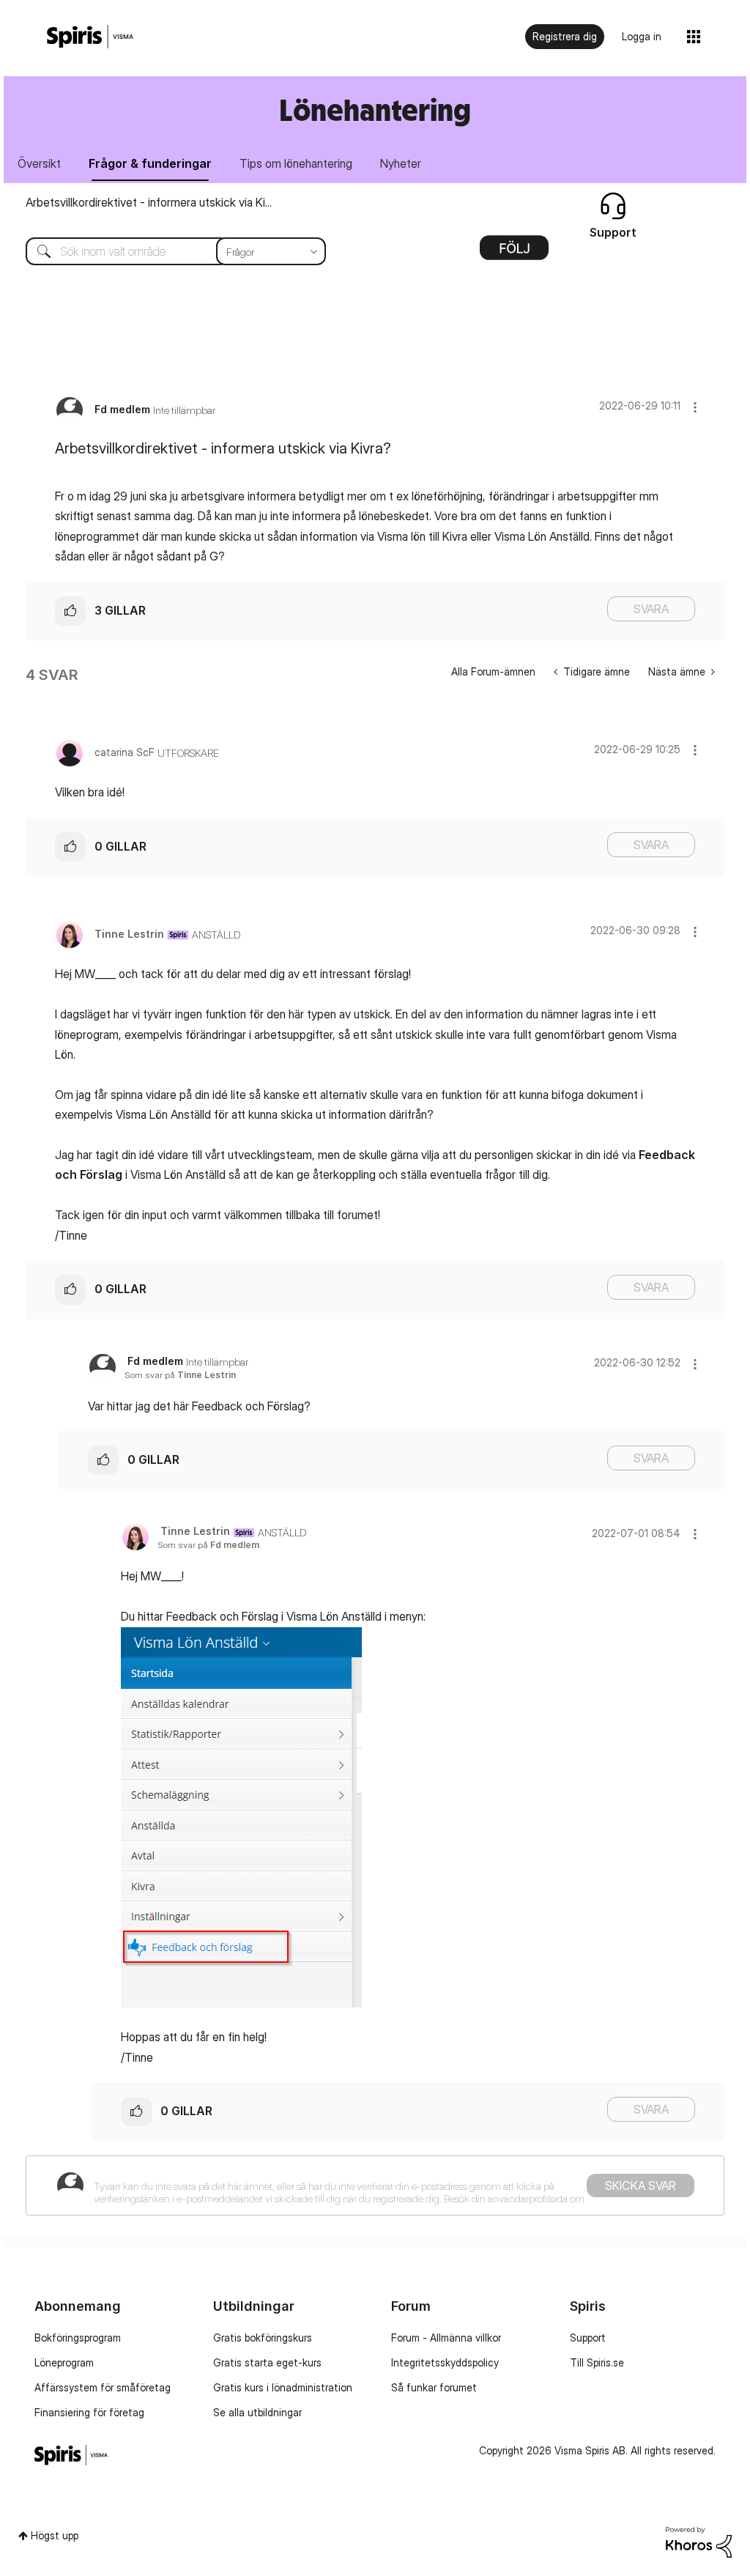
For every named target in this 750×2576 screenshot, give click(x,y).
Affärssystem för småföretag (103, 2387)
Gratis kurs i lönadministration (283, 2387)
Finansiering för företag (89, 2412)
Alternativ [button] (514, 253)
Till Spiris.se (597, 2362)
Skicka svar (641, 2185)
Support (588, 2338)
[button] (695, 407)
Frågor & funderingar (150, 163)
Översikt (39, 163)
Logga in (642, 36)
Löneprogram (64, 2362)
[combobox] (165, 251)
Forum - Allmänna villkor (446, 2338)
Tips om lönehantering (296, 163)
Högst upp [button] (55, 2535)
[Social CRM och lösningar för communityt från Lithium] (699, 2541)
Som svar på (180, 1375)
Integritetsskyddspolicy (445, 2362)
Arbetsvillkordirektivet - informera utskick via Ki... (149, 202)
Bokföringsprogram (78, 2338)
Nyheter (401, 163)
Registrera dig (565, 36)
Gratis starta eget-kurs (267, 2362)
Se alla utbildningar (257, 2412)
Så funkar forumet (434, 2387)
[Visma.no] (90, 37)
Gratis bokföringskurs (263, 2338)
